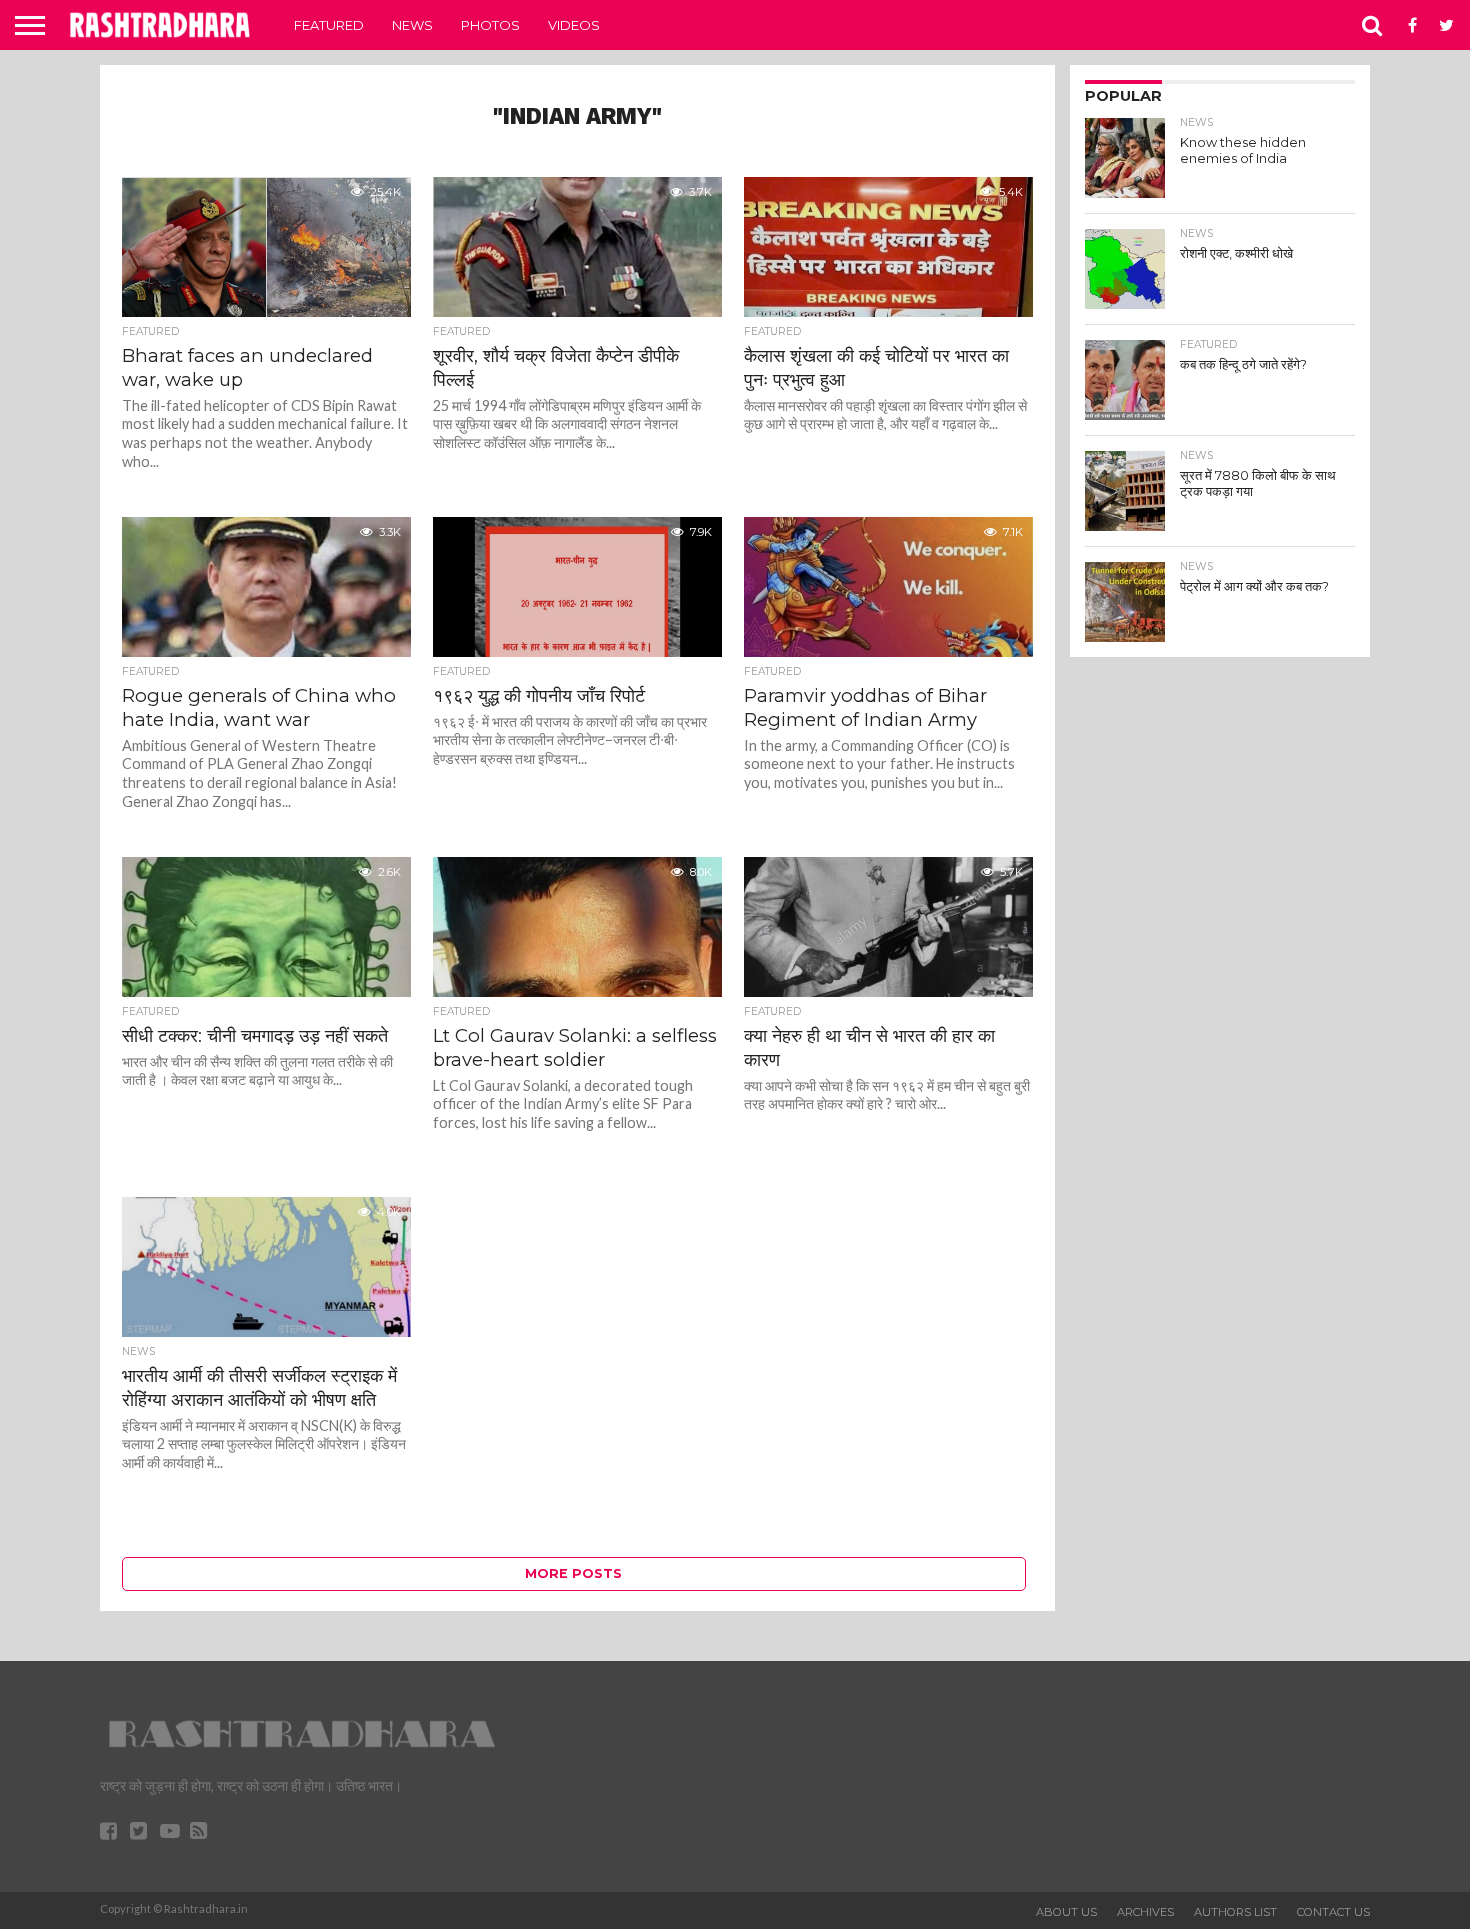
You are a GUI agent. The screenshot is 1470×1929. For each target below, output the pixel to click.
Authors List (1235, 1912)
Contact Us (1333, 1912)
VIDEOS (574, 25)
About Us (1066, 1912)
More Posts (573, 1573)
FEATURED (329, 25)
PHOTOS (490, 25)
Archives (1145, 1912)
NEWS (412, 25)
